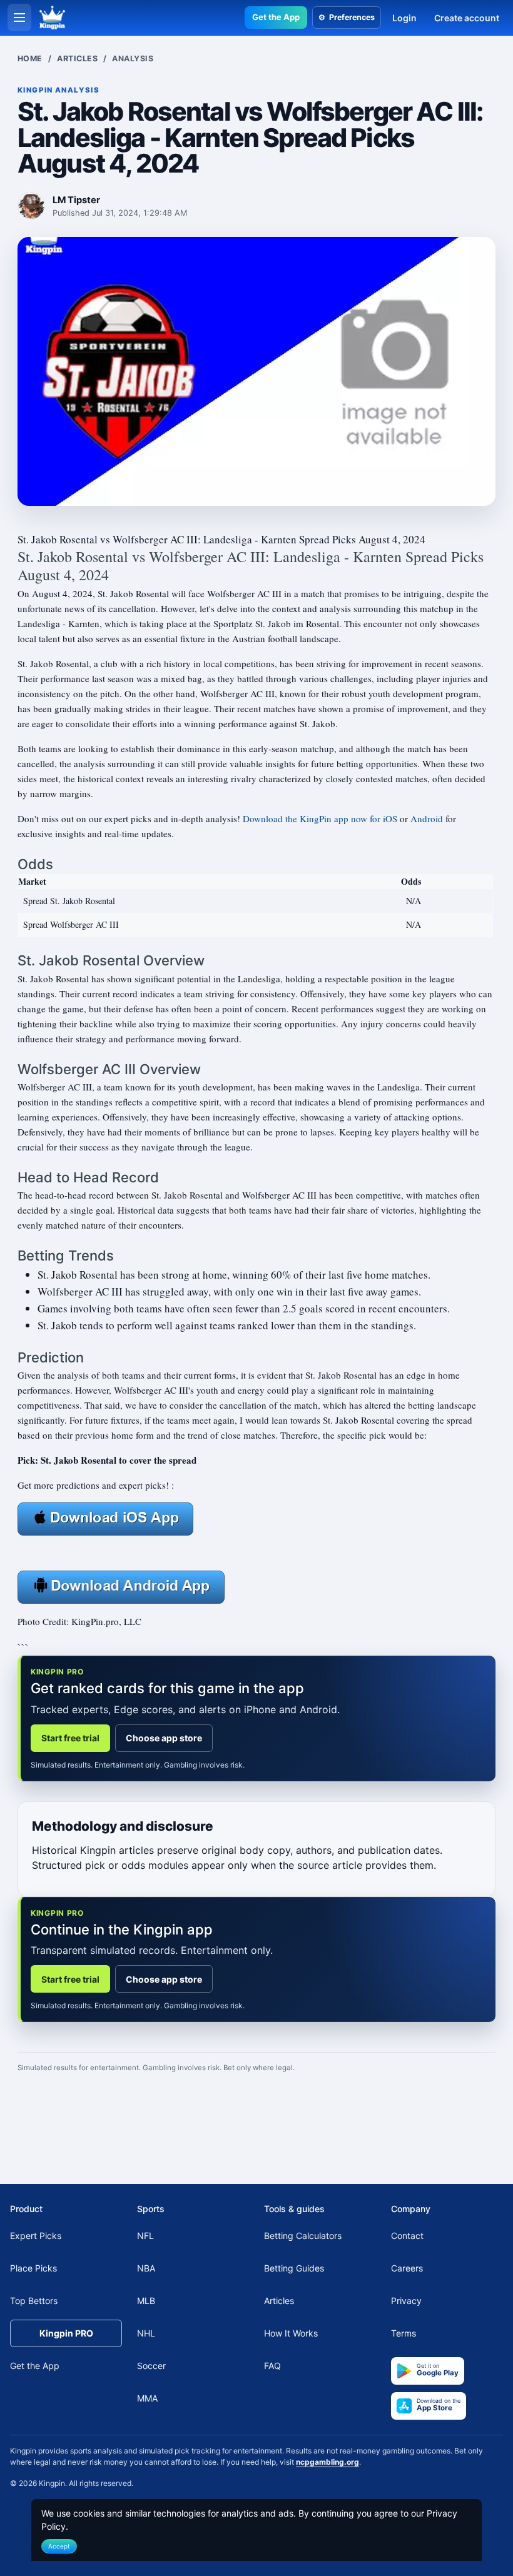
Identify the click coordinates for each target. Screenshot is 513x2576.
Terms (404, 2333)
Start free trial (70, 1738)
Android (427, 818)
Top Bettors (34, 2301)
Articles (77, 58)
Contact (407, 2236)
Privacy (406, 2301)
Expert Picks (36, 2236)
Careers (407, 2268)
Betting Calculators (303, 2236)
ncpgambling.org (328, 2462)
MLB (146, 2301)
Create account (467, 18)
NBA (146, 2268)
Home (30, 58)
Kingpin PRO (66, 2333)
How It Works (291, 2333)
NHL (146, 2333)
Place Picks (33, 2268)
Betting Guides (294, 2268)
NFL (145, 2236)
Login (404, 18)
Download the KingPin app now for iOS (320, 818)
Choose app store (164, 1738)
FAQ (272, 2366)
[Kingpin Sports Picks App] (105, 1517)
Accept (59, 2546)
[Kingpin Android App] (121, 1586)
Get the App (276, 17)
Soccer (151, 2366)
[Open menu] (19, 18)
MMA (147, 2398)
